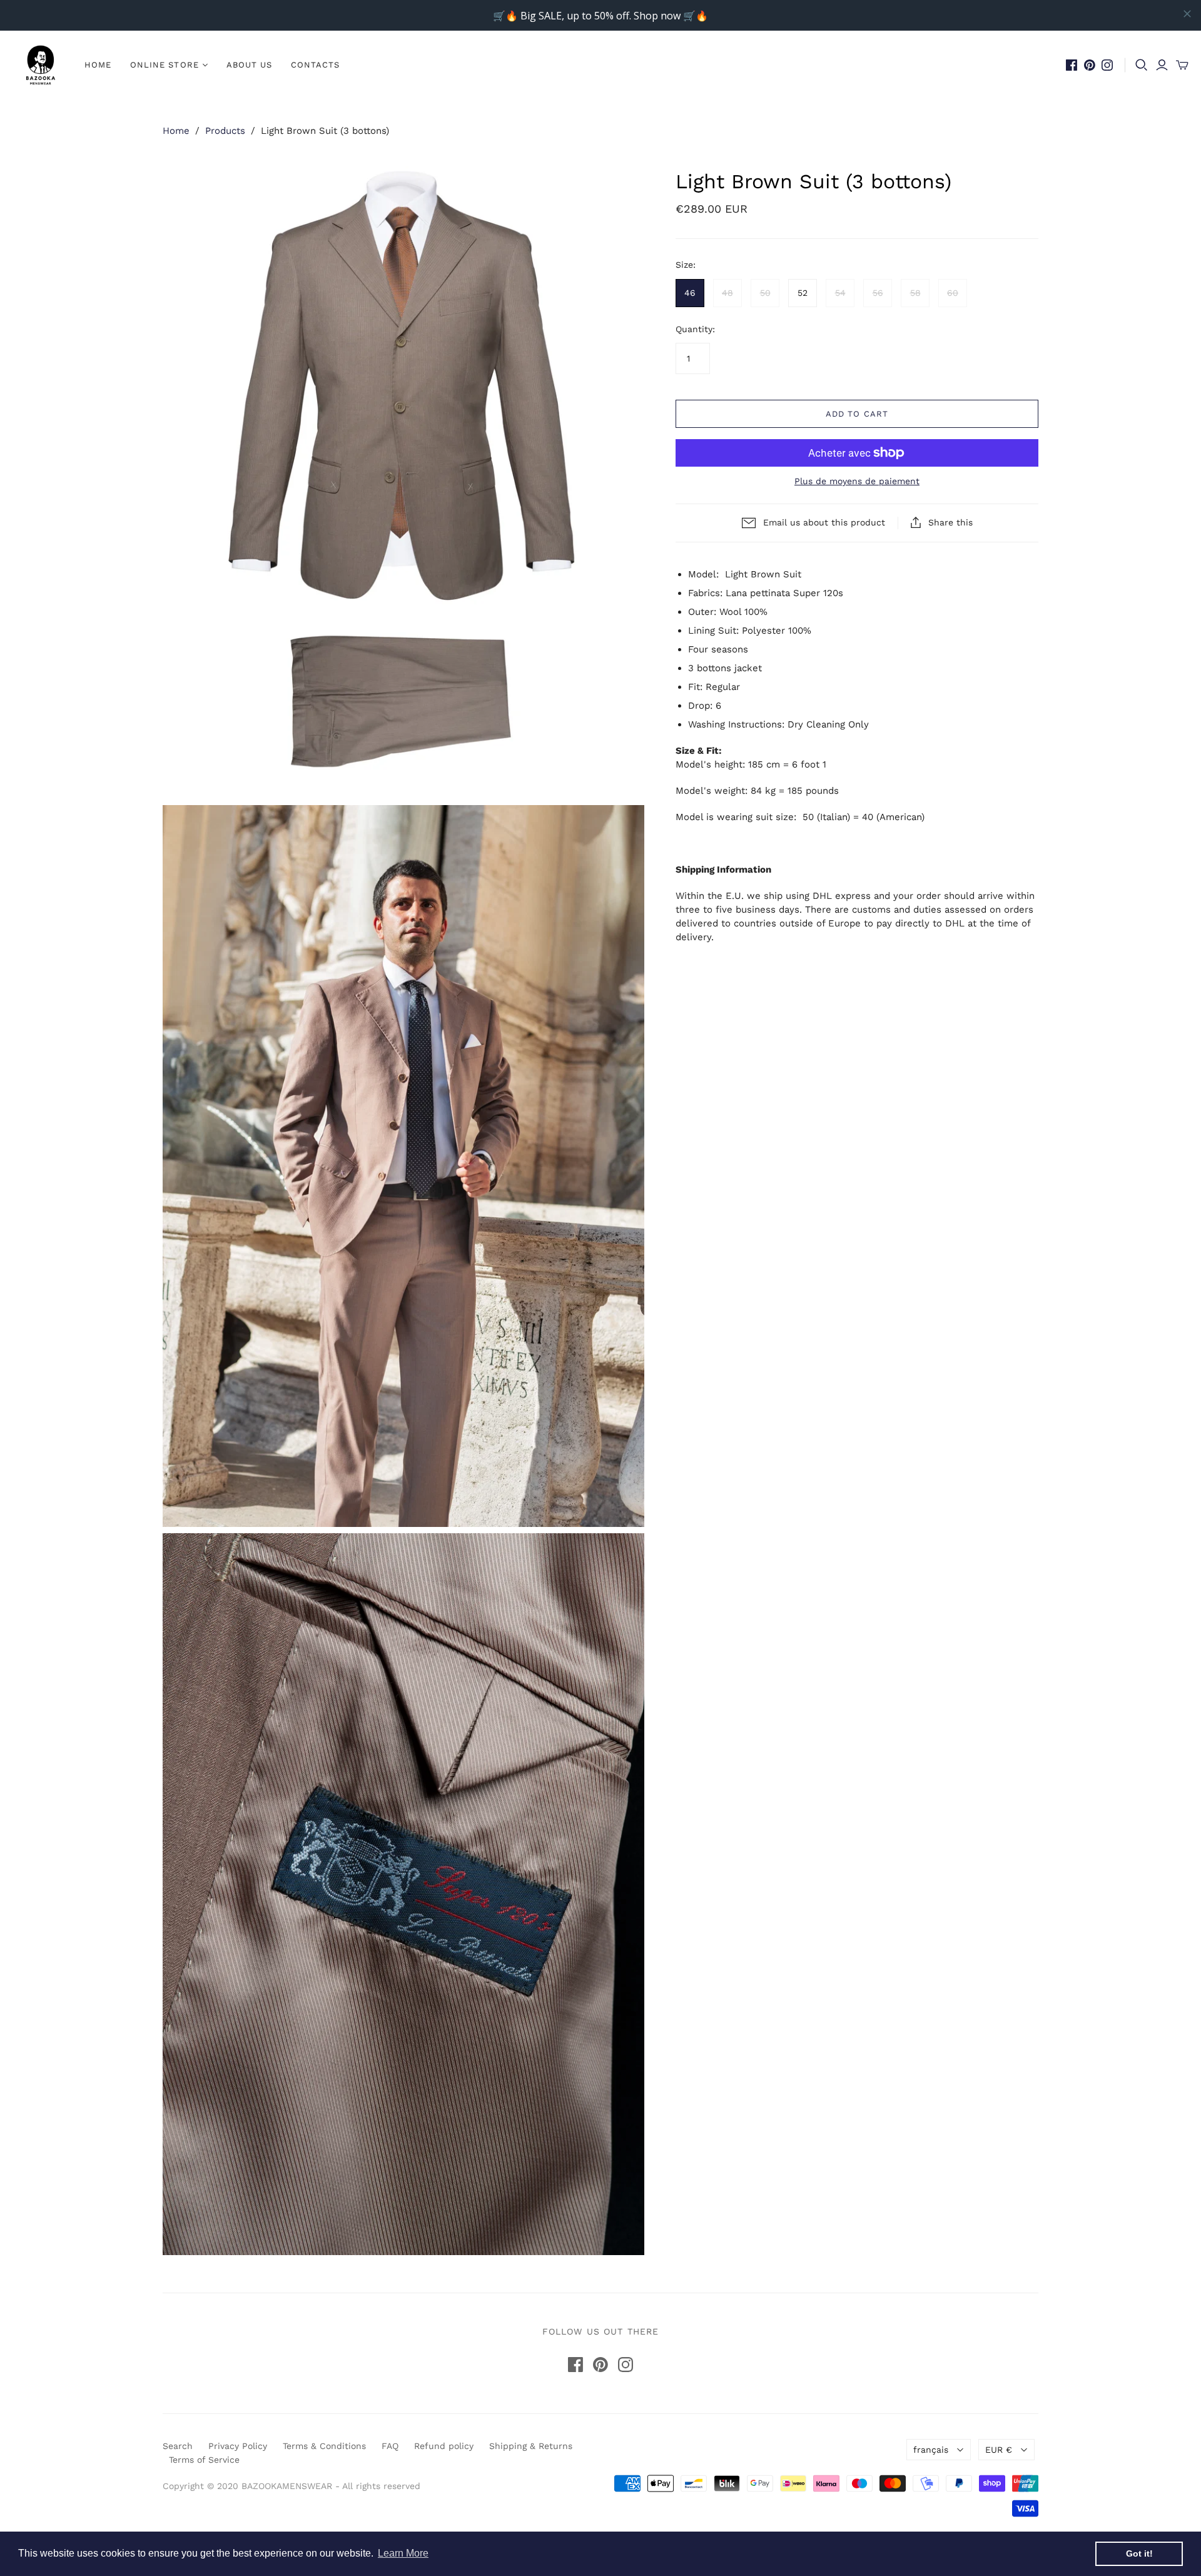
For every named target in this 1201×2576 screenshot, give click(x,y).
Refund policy (444, 2446)
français (931, 2450)
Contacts (315, 65)
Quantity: (695, 329)
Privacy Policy (238, 2446)
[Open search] (1142, 65)
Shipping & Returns (531, 2446)
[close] (1187, 14)
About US (249, 65)
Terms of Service (204, 2460)
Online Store (164, 65)
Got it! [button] (1139, 2553)
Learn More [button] (403, 2553)
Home (98, 65)
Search (178, 2446)
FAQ (390, 2446)
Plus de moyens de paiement (857, 481)
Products (225, 131)
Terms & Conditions (324, 2446)
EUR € (999, 2450)
